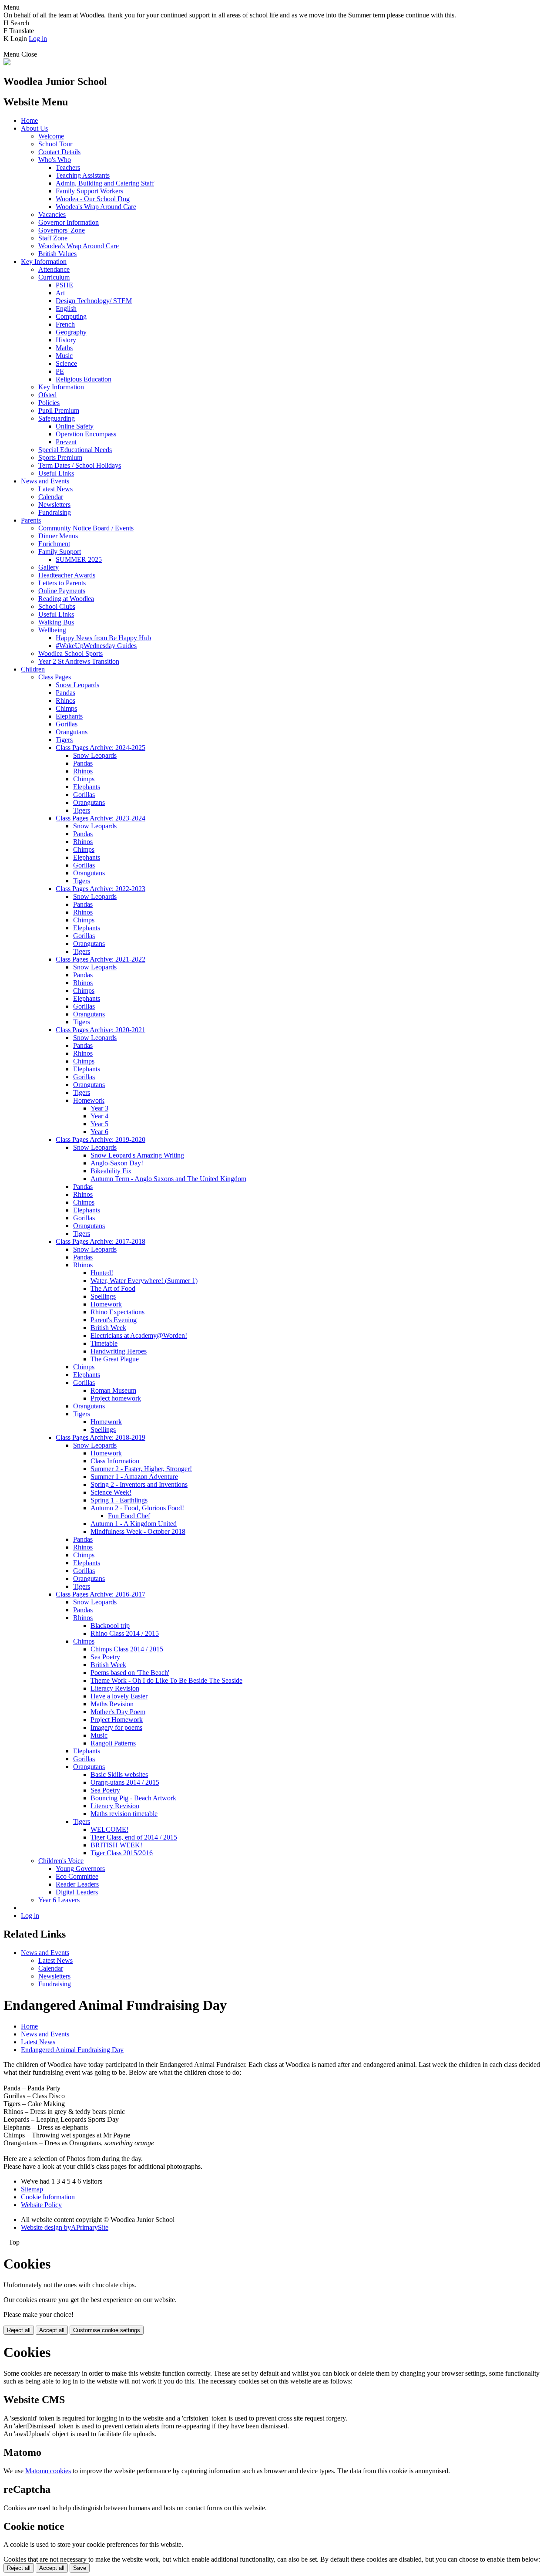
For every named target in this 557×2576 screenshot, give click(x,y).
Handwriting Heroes (119, 1351)
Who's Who (55, 160)
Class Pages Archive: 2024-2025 (101, 748)
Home (29, 120)
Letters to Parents (62, 583)
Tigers (64, 740)
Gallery (49, 567)
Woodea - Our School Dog (93, 199)
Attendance (54, 269)
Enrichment (54, 544)
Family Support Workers (89, 191)
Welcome (51, 136)
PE (60, 371)
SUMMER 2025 (79, 559)
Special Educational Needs (75, 450)
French (65, 324)
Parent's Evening (114, 1320)
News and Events (45, 481)
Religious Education (84, 379)
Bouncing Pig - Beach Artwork (133, 1798)
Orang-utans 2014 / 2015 (125, 1782)
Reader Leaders (77, 1884)
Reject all (19, 2330)
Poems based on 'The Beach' (130, 1673)
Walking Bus (56, 622)
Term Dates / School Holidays (80, 465)
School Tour (55, 144)
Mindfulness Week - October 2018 (138, 1531)
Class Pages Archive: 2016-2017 (101, 1594)
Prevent (66, 442)
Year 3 (99, 1108)
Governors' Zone (62, 230)
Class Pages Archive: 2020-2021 (101, 1030)
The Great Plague (115, 1359)
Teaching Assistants (83, 175)
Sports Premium (60, 457)
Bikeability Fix (111, 1171)
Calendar (51, 497)
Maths (64, 348)
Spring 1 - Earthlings (119, 1500)
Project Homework (117, 1720)
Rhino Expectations (117, 1312)
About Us (34, 128)
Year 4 (99, 1116)
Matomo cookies (48, 2471)
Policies (49, 403)
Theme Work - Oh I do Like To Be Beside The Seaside (166, 1680)
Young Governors (80, 1869)
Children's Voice (61, 1861)
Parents (31, 520)
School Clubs (57, 606)
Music (64, 356)
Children (33, 669)
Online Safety (75, 426)
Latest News (55, 489)
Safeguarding (57, 418)
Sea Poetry (105, 1657)
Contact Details (59, 152)
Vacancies (52, 214)
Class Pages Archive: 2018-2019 (101, 1437)
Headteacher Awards (67, 575)
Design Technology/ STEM (94, 301)
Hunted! (102, 1273)
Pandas (65, 693)
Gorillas (67, 724)
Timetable (104, 1343)
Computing (71, 316)
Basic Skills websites (119, 1774)
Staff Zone (53, 238)
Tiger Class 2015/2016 (122, 1853)
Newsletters (54, 505)
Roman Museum (113, 1390)
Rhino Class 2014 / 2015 (125, 1633)
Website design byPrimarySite (65, 2227)
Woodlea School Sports (70, 653)
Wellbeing (52, 630)
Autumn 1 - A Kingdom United (134, 1524)
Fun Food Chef (129, 1516)
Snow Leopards (77, 685)
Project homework (116, 1398)
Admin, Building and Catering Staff (105, 183)
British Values (57, 254)
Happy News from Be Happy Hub (103, 638)
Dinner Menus (58, 536)
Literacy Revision (115, 1688)
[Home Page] (7, 63)
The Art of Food (113, 1288)
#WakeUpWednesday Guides (96, 646)
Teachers (68, 167)
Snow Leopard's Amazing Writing (137, 1155)
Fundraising (55, 512)
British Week (108, 1328)
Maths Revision (112, 1704)
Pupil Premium (59, 410)
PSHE (64, 285)
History (66, 340)
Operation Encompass (86, 434)
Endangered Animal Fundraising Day (72, 2050)
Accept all (52, 2330)
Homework (89, 1100)
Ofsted (47, 395)
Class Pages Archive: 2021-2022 (101, 959)
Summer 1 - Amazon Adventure (134, 1477)
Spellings (103, 1296)
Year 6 (99, 1132)
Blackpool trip (110, 1626)
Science (66, 363)
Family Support (60, 552)
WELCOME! (109, 1829)
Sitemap (32, 2189)
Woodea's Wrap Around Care (96, 207)
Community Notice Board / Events (86, 528)
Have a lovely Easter (119, 1696)
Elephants (69, 716)
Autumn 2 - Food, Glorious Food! (137, 1508)
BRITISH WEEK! (116, 1845)
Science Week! (111, 1492)
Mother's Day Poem (118, 1712)
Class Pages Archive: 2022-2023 (101, 889)
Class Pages (55, 677)
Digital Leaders (77, 1892)
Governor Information (69, 222)
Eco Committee (77, 1876)
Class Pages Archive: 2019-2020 (101, 1139)
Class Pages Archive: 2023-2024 (101, 818)
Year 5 (99, 1124)
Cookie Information (48, 2197)
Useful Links (56, 473)
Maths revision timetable (124, 1814)
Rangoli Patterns (113, 1743)
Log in (38, 39)
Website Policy (41, 2205)
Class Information (115, 1461)
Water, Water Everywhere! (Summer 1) (144, 1281)
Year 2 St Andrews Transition (79, 661)
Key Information (44, 262)
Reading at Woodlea (66, 599)
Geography (71, 332)
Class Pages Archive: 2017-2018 (101, 1241)
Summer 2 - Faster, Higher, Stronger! (141, 1469)
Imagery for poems (116, 1727)
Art (60, 293)
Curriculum (54, 277)
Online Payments (62, 591)
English (66, 309)
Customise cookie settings (107, 2330)
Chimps (66, 708)
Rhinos (65, 701)
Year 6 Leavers (59, 1900)
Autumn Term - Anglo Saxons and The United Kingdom (168, 1179)
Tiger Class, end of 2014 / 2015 (134, 1837)
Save (80, 2568)
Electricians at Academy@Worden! (139, 1335)
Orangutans (72, 732)
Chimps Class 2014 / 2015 (127, 1649)
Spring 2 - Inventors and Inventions (139, 1484)
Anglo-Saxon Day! (117, 1163)
